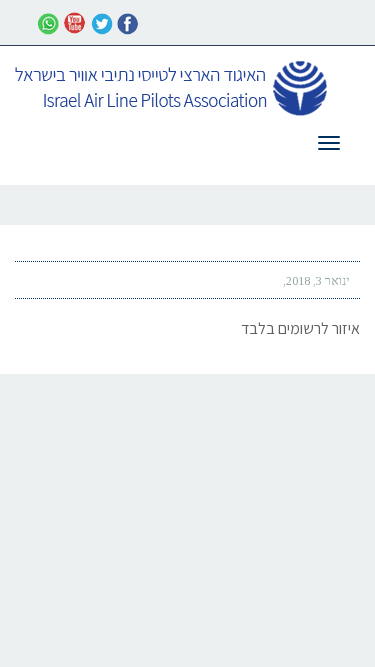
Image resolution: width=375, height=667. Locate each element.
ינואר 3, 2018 (318, 281)
